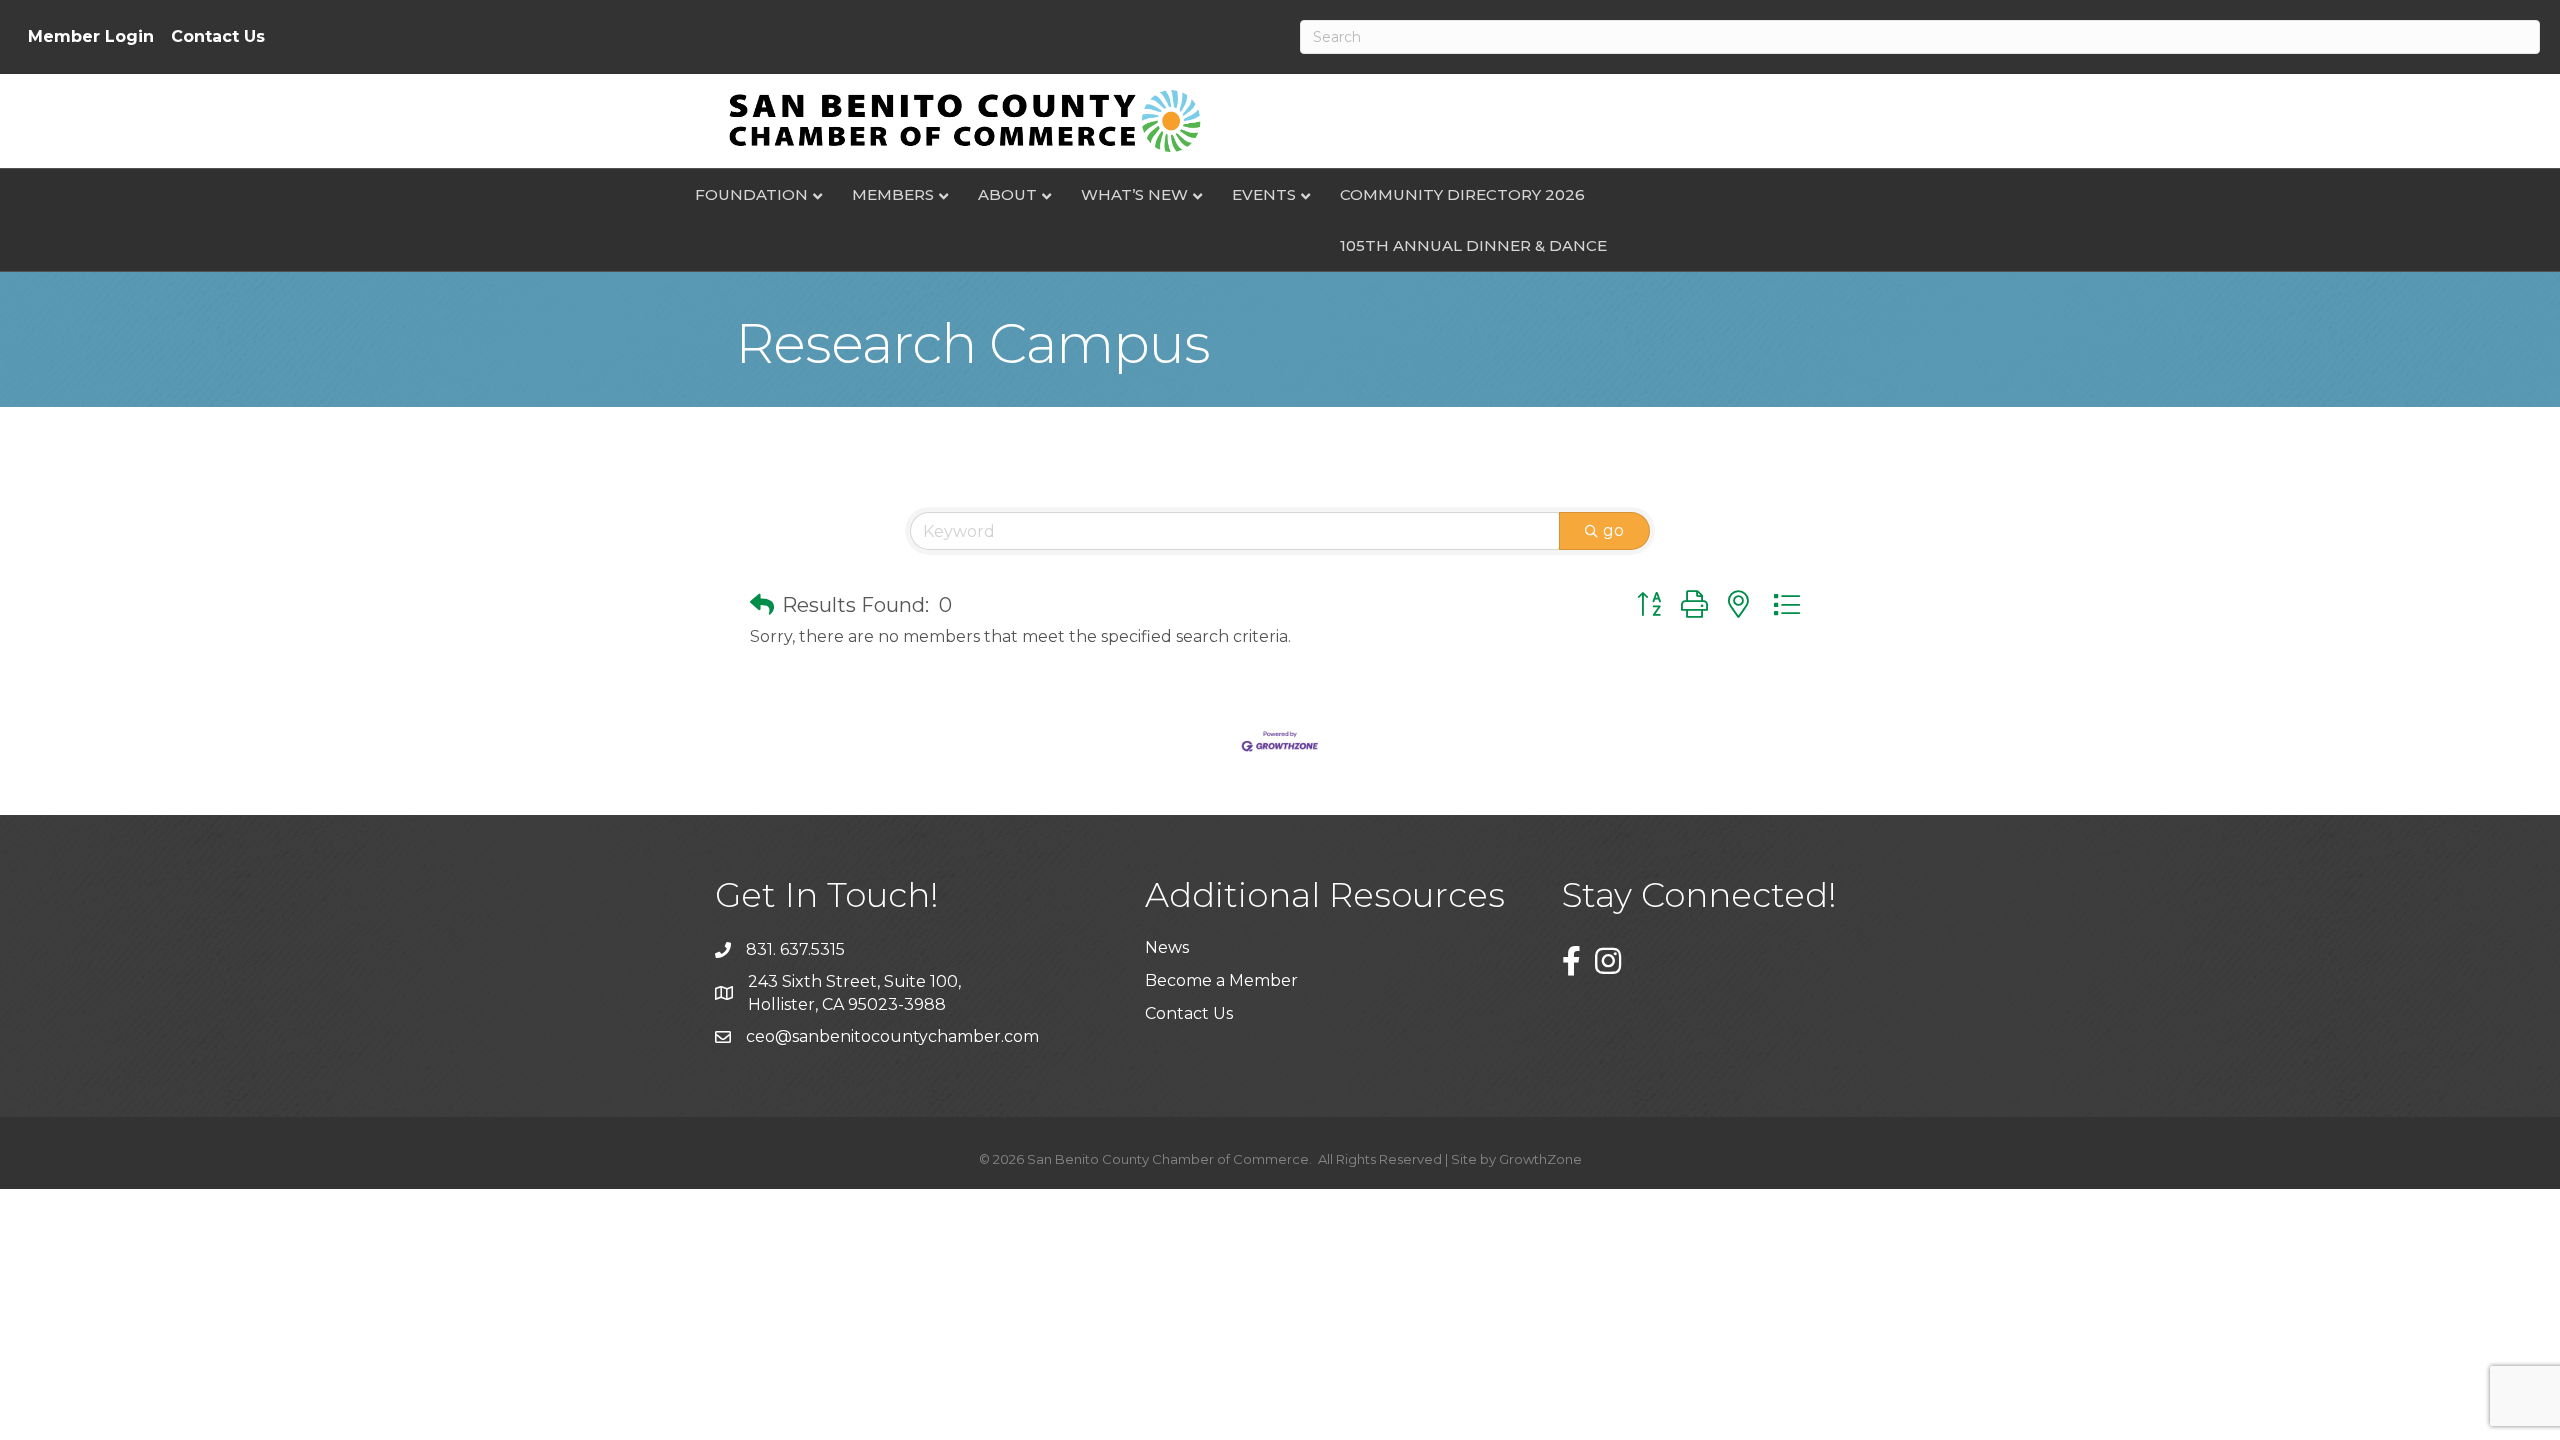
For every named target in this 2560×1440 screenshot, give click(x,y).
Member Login (91, 37)
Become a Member (1221, 980)
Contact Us (218, 37)
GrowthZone (1540, 1159)
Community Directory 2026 (1462, 194)
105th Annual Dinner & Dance (1473, 245)
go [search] (1613, 530)
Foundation (751, 194)
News (1167, 947)
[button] (762, 605)
